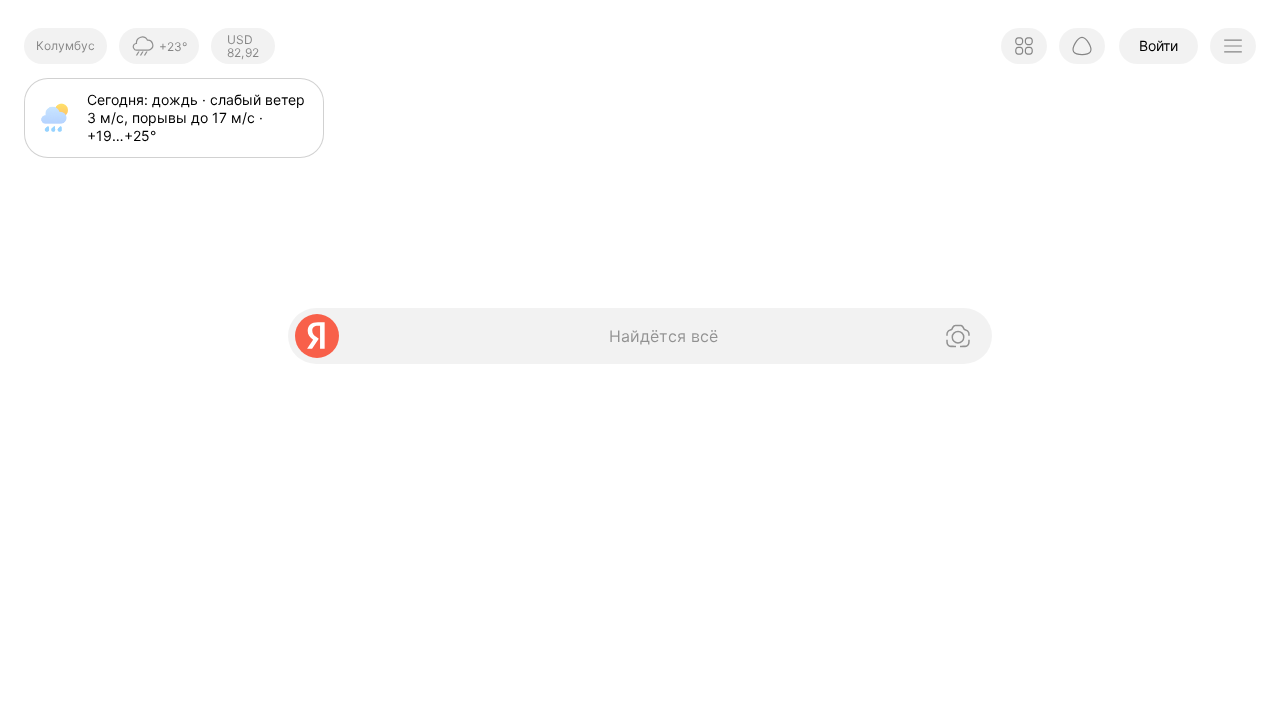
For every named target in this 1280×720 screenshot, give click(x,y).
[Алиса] (1082, 46)
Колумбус (65, 45)
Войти (1158, 45)
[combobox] (619, 336)
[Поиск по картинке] (956, 336)
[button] (1024, 46)
